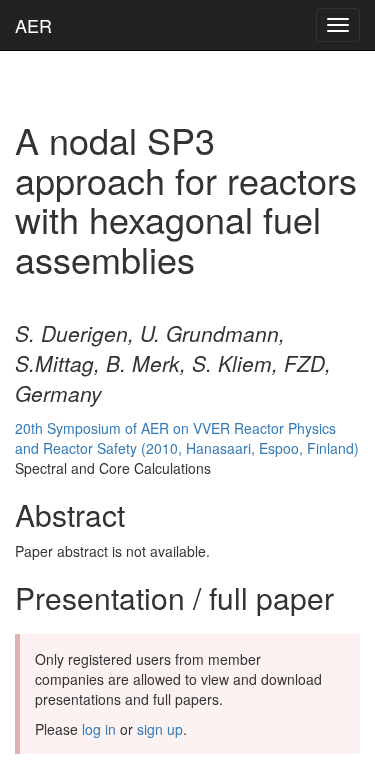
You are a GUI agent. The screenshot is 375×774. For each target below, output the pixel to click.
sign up (160, 729)
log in (99, 729)
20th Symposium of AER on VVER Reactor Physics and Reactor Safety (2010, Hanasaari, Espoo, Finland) (187, 438)
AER (33, 25)
